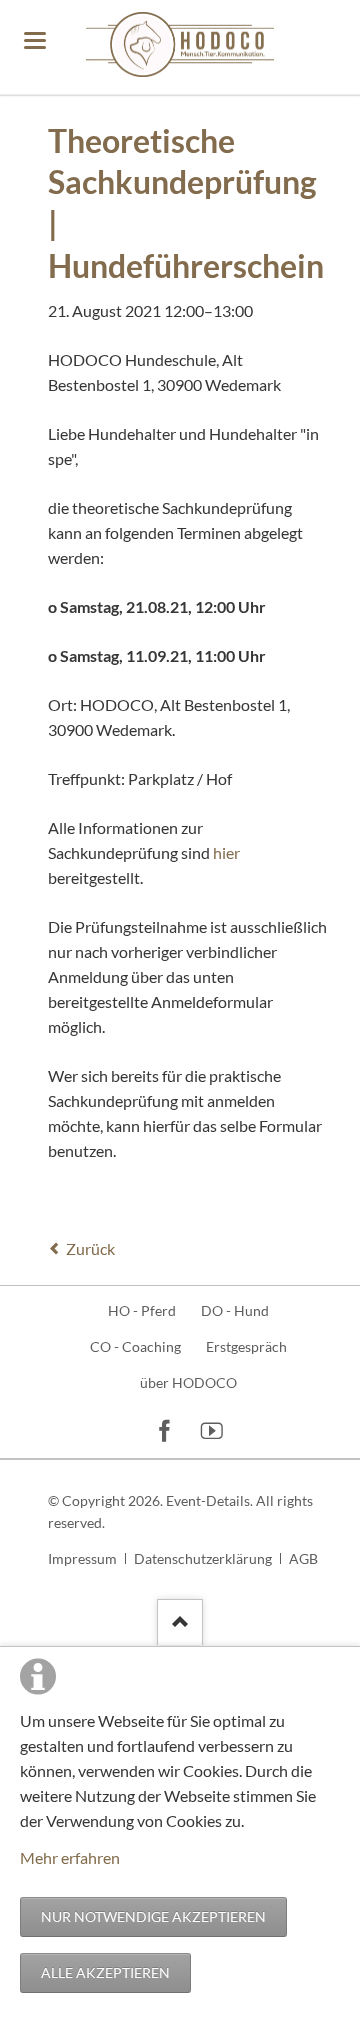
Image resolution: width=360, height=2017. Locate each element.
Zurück (90, 1248)
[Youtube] (212, 1430)
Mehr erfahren (70, 1857)
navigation (35, 40)
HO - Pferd (142, 1310)
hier (226, 852)
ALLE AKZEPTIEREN (105, 1972)
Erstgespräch (246, 1346)
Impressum (82, 1558)
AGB (303, 1558)
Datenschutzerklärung (203, 1558)
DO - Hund (235, 1310)
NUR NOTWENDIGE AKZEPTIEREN (153, 1916)
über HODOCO (188, 1382)
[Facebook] (165, 1430)
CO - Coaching (135, 1346)
